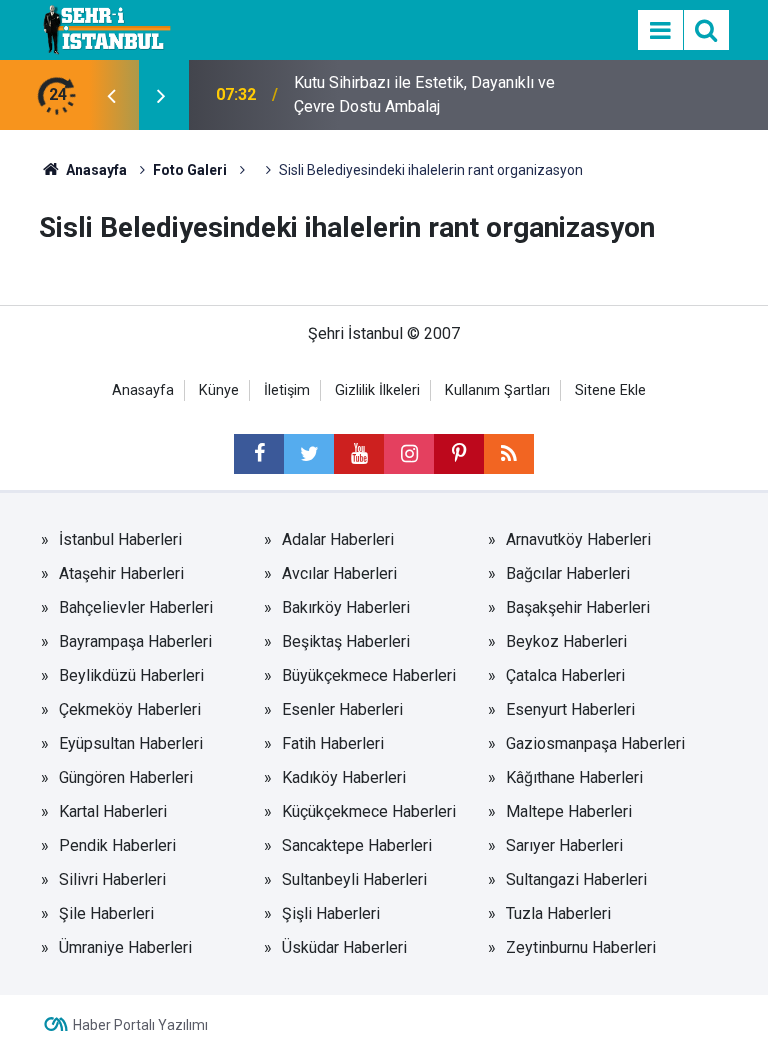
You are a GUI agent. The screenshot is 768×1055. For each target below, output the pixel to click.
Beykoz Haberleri (566, 641)
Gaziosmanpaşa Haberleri (595, 743)
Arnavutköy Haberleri (578, 539)
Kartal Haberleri (113, 811)
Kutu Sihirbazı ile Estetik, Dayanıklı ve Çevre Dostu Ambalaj (424, 94)
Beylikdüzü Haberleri (131, 675)
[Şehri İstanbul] (105, 28)
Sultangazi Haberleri (576, 879)
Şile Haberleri (106, 913)
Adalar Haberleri (338, 539)
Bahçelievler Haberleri (136, 607)
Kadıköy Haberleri (344, 777)
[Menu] (660, 31)
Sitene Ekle (610, 390)
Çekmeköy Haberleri (130, 709)
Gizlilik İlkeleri (377, 390)
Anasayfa (143, 390)
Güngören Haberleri (126, 777)
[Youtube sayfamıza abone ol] (359, 454)
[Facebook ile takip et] (259, 454)
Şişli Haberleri (331, 913)
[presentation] (111, 95)
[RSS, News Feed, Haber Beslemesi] (509, 454)
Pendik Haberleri (117, 845)
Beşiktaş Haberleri (346, 641)
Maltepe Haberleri (569, 811)
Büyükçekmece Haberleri (369, 675)
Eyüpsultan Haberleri (131, 743)
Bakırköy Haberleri (346, 607)
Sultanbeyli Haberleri (354, 879)
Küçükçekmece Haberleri (369, 811)
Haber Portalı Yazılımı (140, 1025)
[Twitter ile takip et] (309, 454)
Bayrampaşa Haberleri (135, 641)
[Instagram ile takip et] (409, 454)
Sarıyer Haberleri (564, 845)
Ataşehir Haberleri (121, 573)
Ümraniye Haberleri (125, 947)
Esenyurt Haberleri (570, 709)
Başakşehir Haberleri (578, 607)
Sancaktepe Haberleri (357, 845)
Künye (219, 390)
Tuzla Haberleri (558, 913)
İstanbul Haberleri (120, 539)
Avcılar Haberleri (339, 573)
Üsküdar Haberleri (344, 947)
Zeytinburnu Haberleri (581, 947)
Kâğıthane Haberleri (574, 777)
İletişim (287, 390)
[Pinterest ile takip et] (459, 454)
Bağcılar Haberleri (568, 573)
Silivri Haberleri (112, 879)
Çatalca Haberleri (565, 675)
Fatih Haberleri (333, 743)
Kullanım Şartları (497, 390)
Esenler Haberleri (342, 709)
